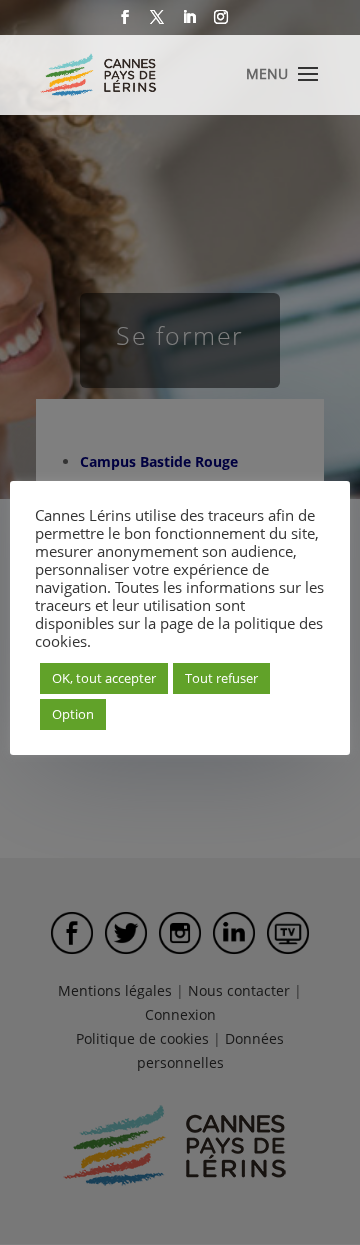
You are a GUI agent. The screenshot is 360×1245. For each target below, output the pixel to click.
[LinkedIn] (189, 23)
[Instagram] (221, 23)
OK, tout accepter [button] (104, 678)
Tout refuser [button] (221, 678)
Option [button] (73, 714)
